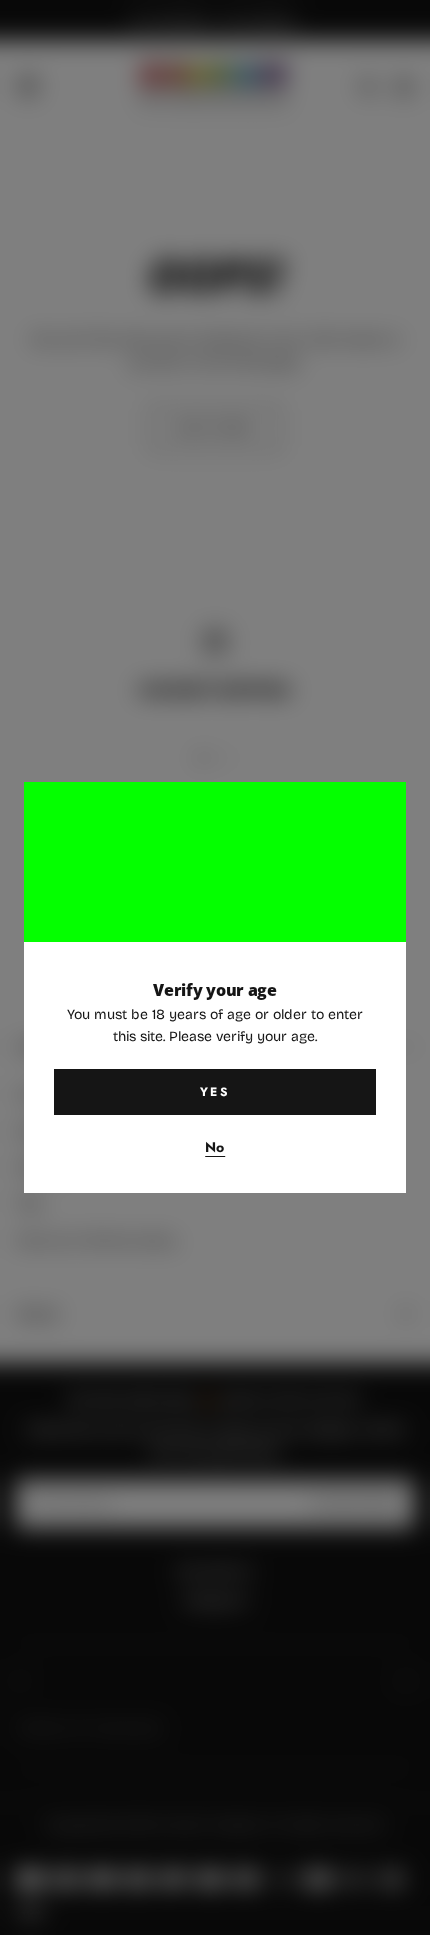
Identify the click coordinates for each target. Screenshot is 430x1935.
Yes (215, 1092)
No (215, 1148)
